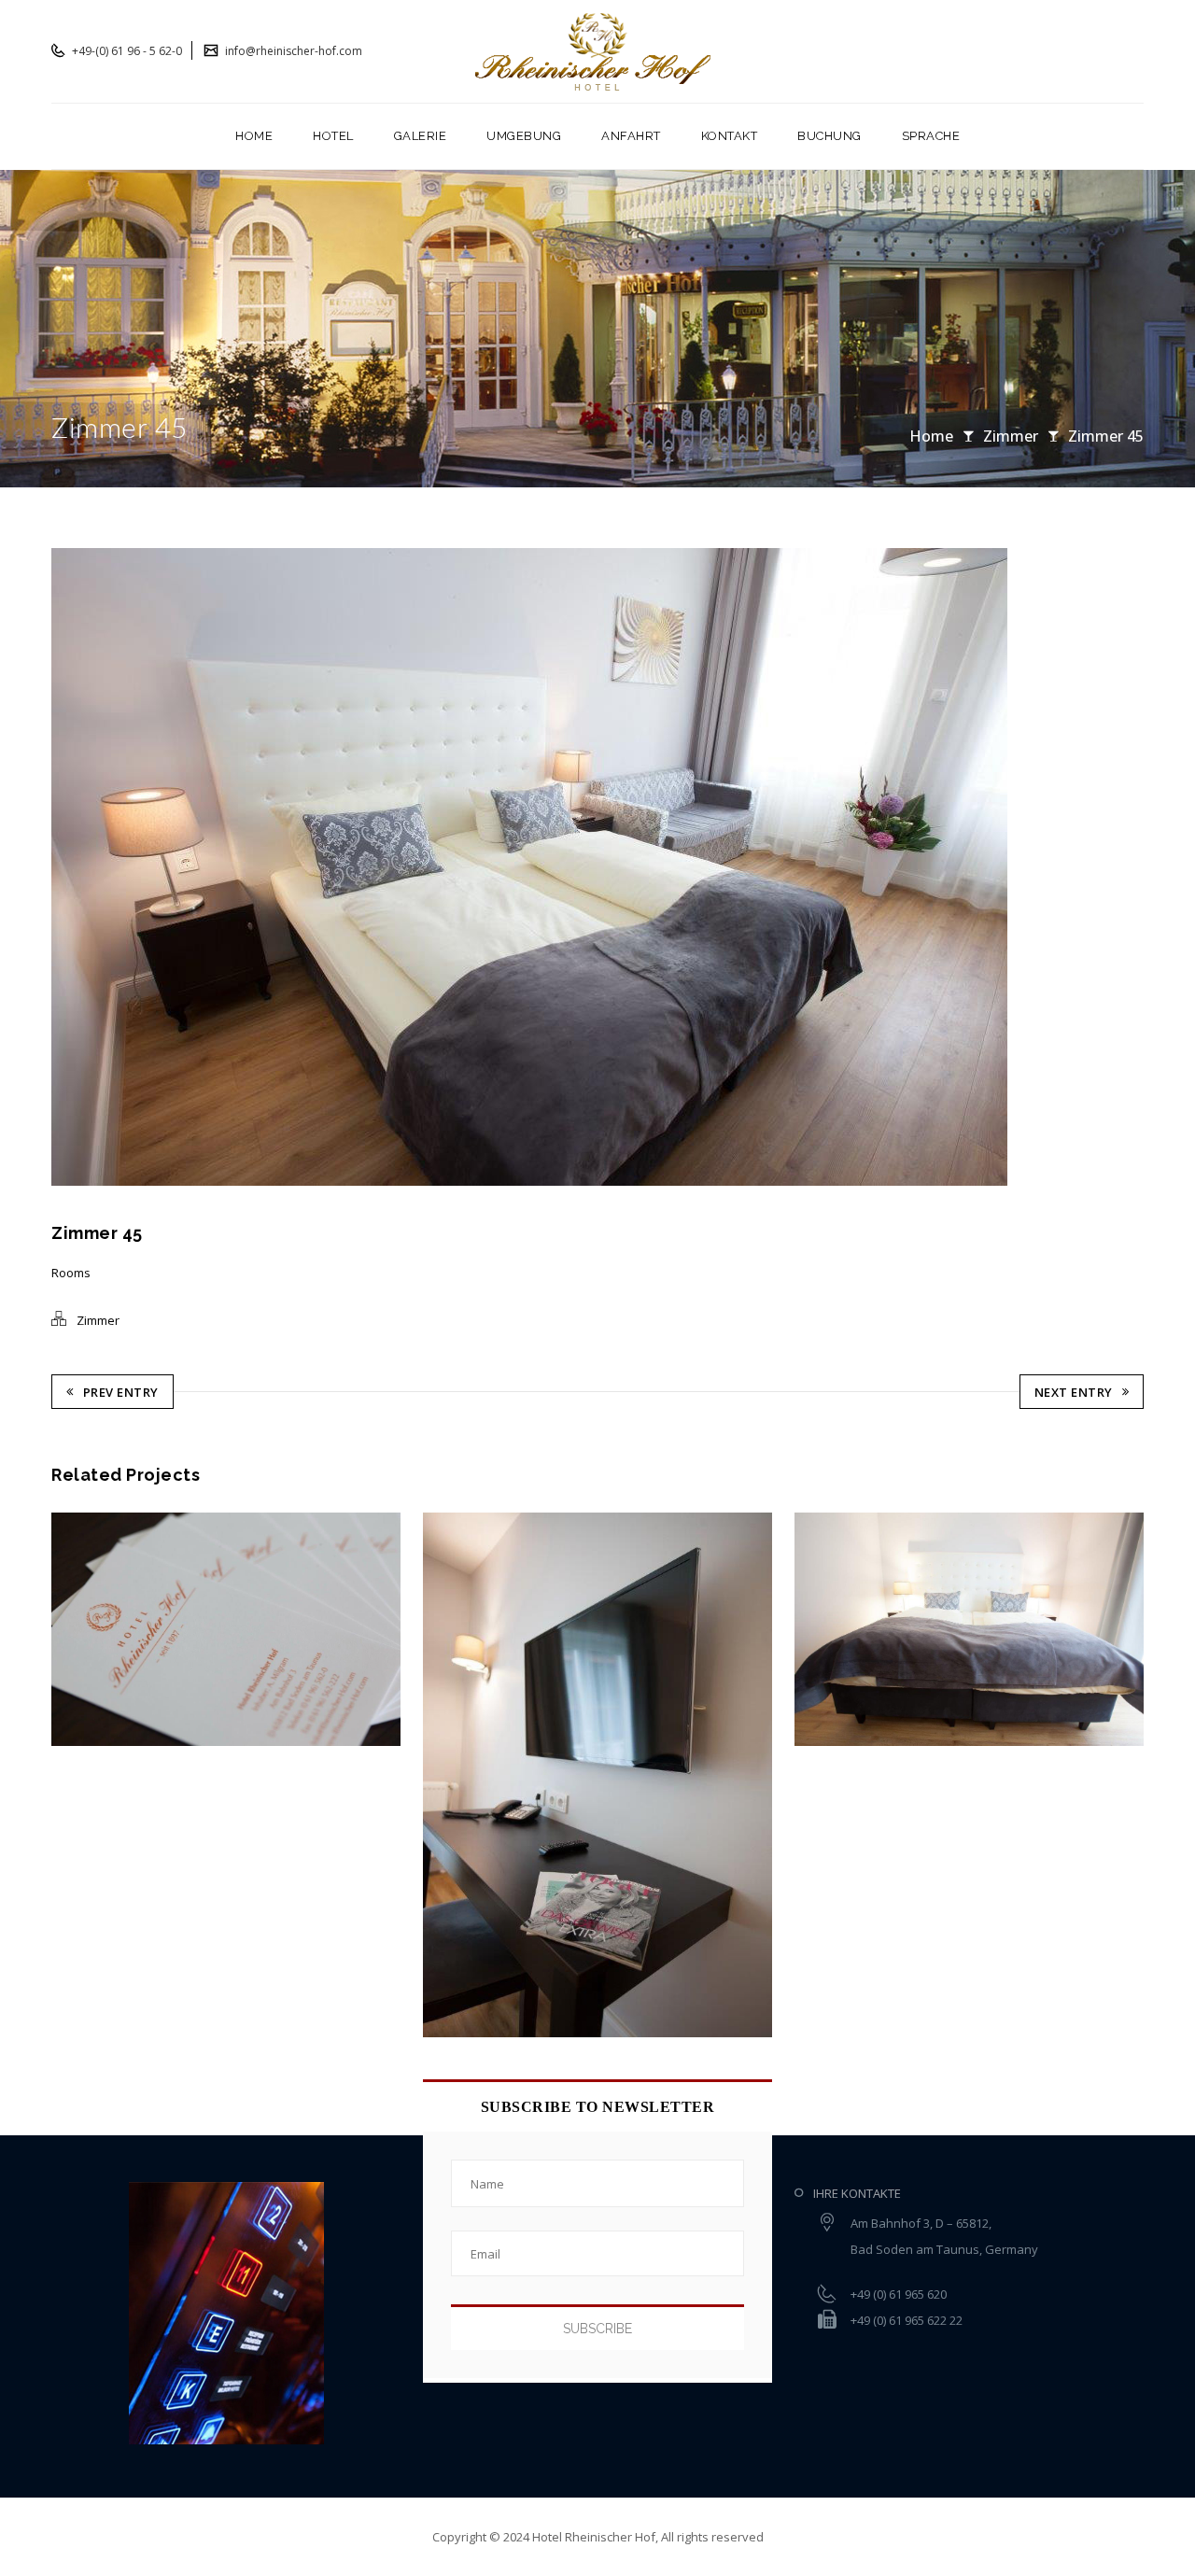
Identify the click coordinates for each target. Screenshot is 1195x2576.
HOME (254, 136)
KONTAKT (730, 136)
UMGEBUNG (524, 136)
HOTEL (333, 136)
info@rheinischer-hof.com (292, 51)
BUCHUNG (829, 136)
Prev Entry (121, 1392)
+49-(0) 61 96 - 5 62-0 (126, 51)
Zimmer (1011, 436)
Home (931, 436)
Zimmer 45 (1106, 436)
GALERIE (421, 136)
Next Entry (1074, 1392)
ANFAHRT (631, 136)
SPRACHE (931, 136)
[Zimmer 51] (467, 1774)
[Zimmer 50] (839, 1629)
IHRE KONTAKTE (857, 2193)
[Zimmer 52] (97, 1629)
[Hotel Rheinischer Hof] (598, 51)
